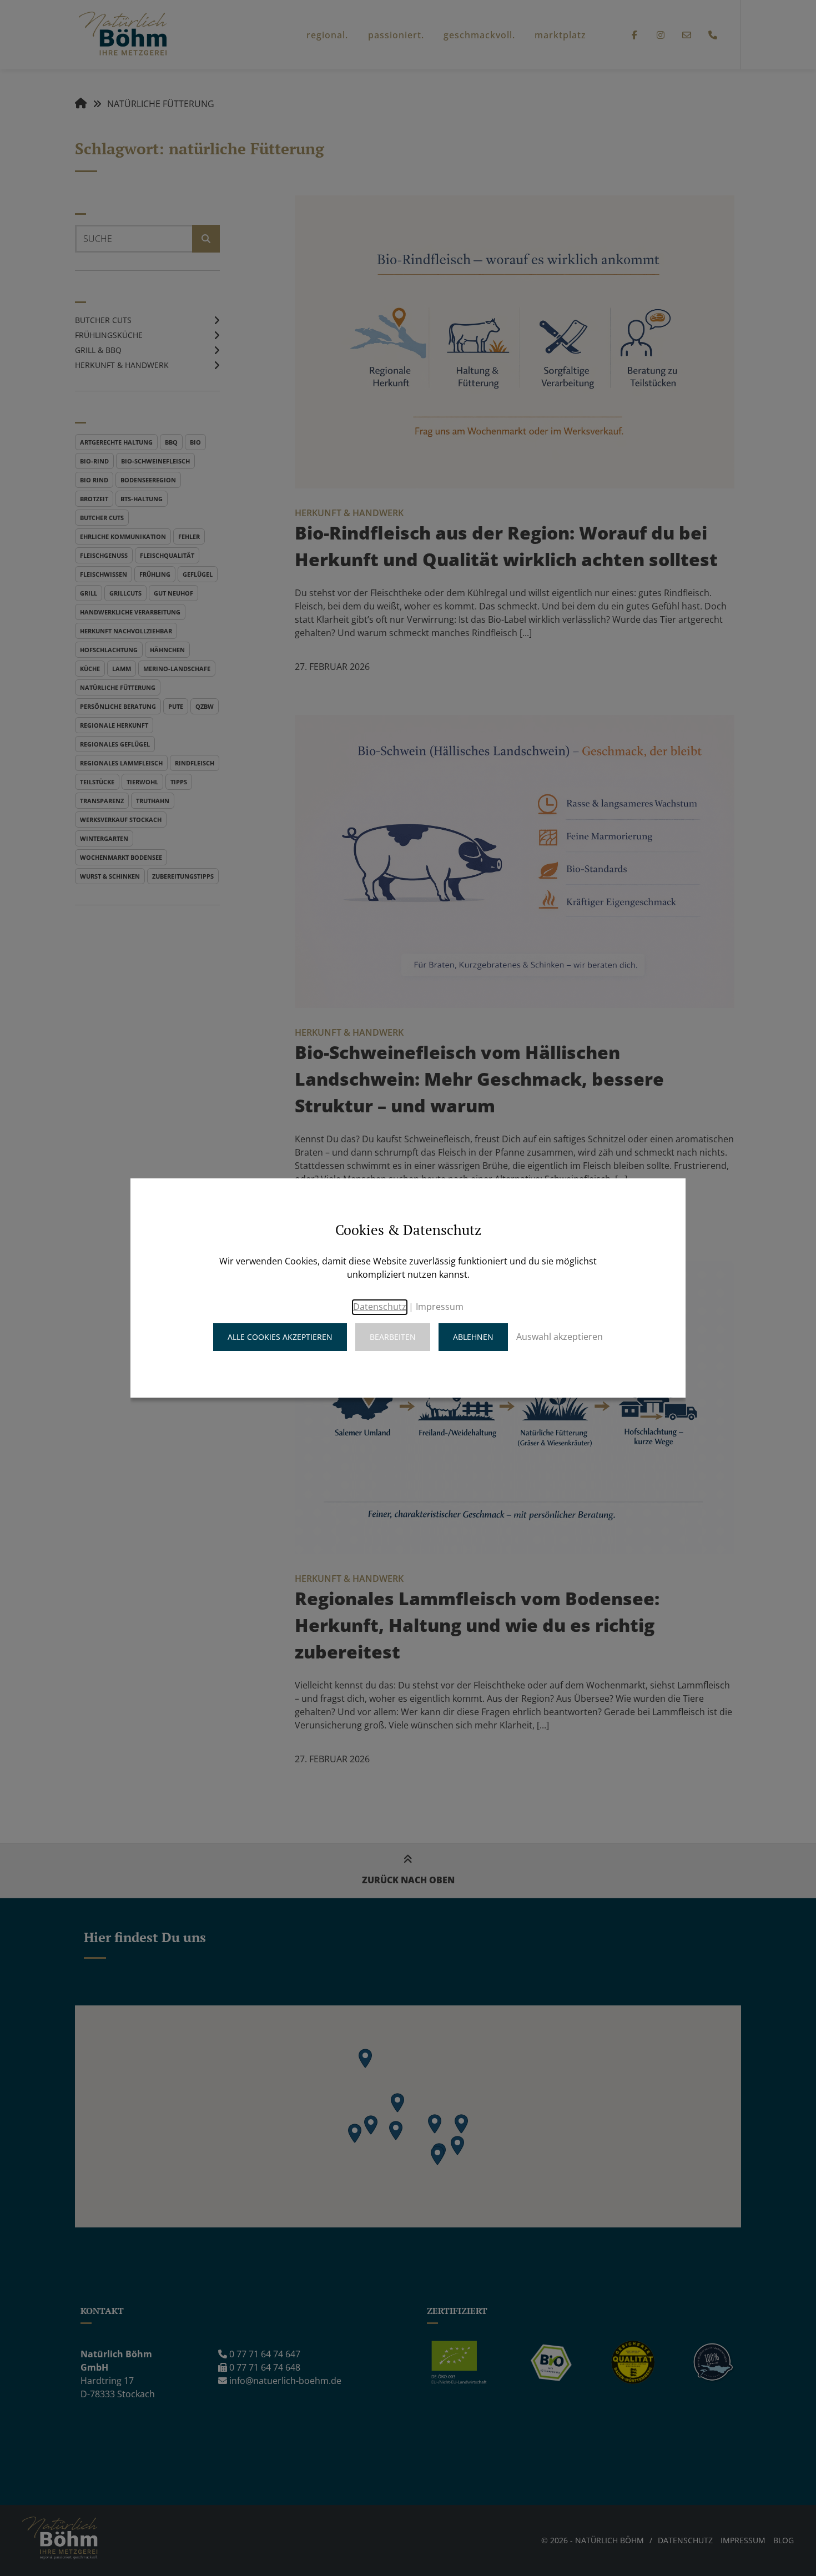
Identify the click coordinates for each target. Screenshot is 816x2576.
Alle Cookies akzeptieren (280, 1337)
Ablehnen (473, 1337)
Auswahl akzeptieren (560, 1337)
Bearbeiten (393, 1337)
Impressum (440, 1307)
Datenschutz (380, 1307)
